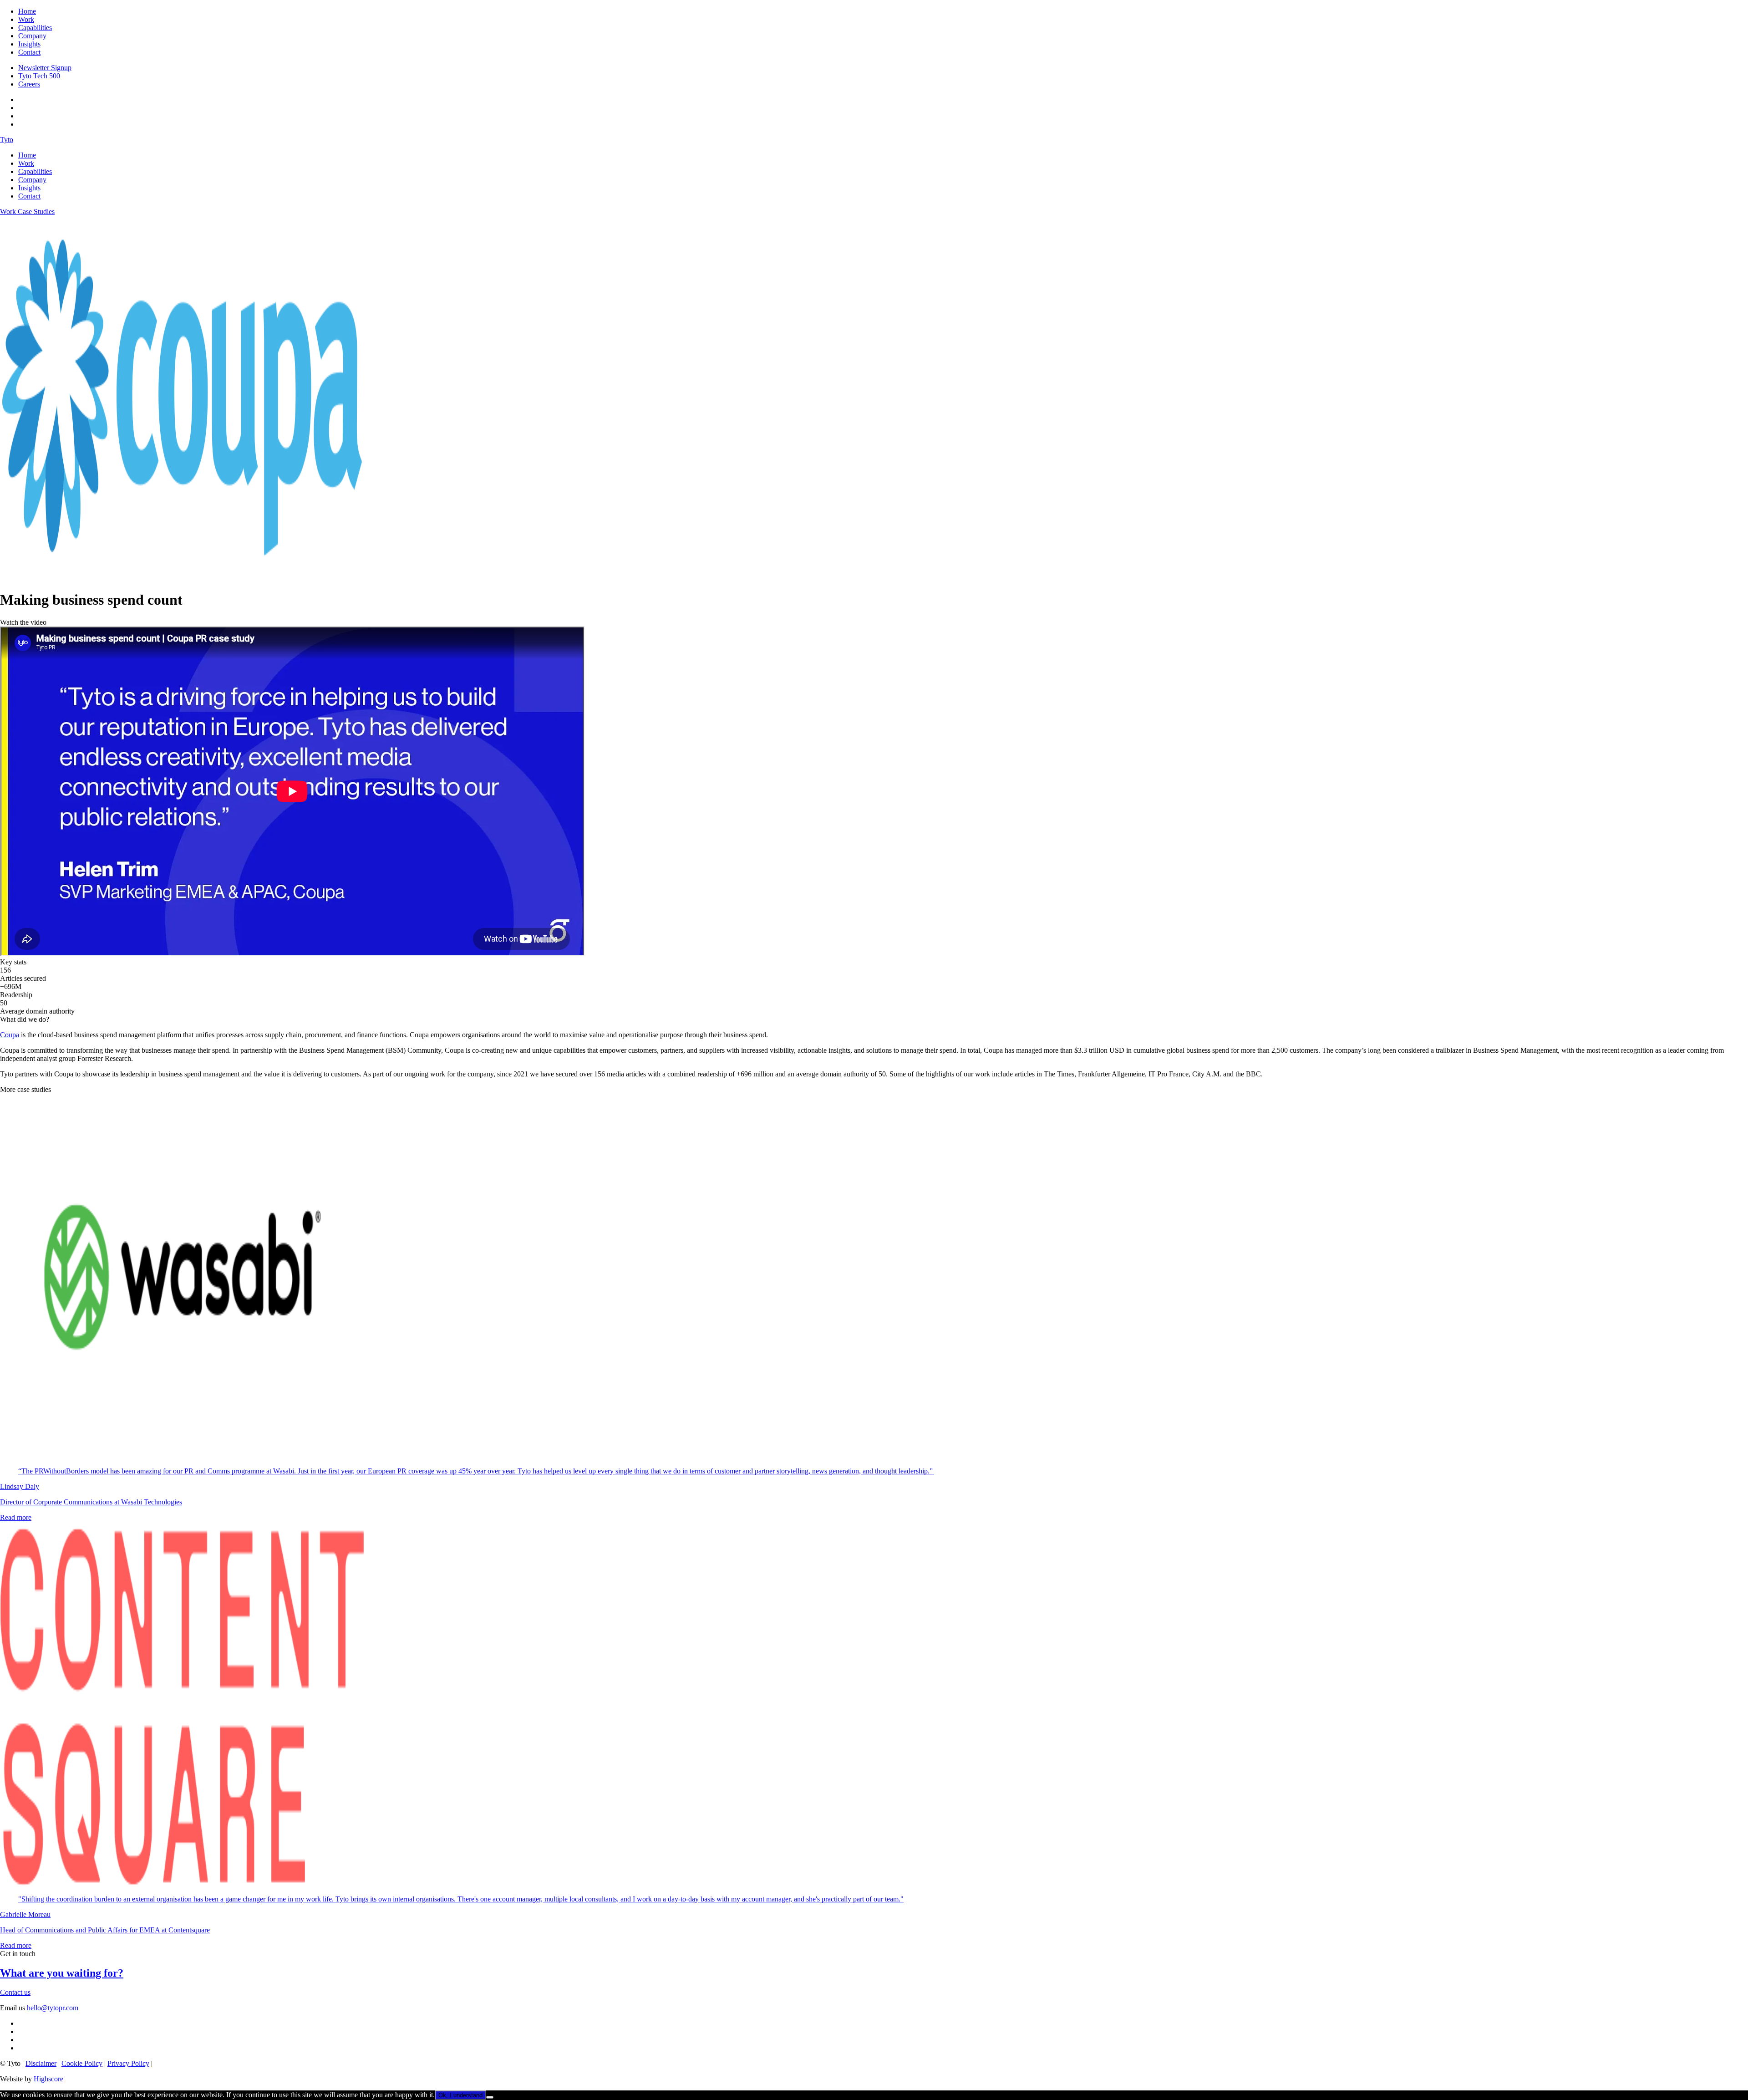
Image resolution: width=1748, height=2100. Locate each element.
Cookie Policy (82, 2063)
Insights (29, 44)
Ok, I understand (460, 2095)
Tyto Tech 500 (39, 76)
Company (32, 36)
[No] (490, 2097)
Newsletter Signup (45, 68)
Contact (29, 52)
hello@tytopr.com (53, 2008)
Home (27, 11)
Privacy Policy (128, 2063)
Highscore (48, 2079)
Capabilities (35, 28)
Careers (29, 84)
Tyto (7, 140)
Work (26, 19)
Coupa (10, 1035)
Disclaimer (41, 2063)
